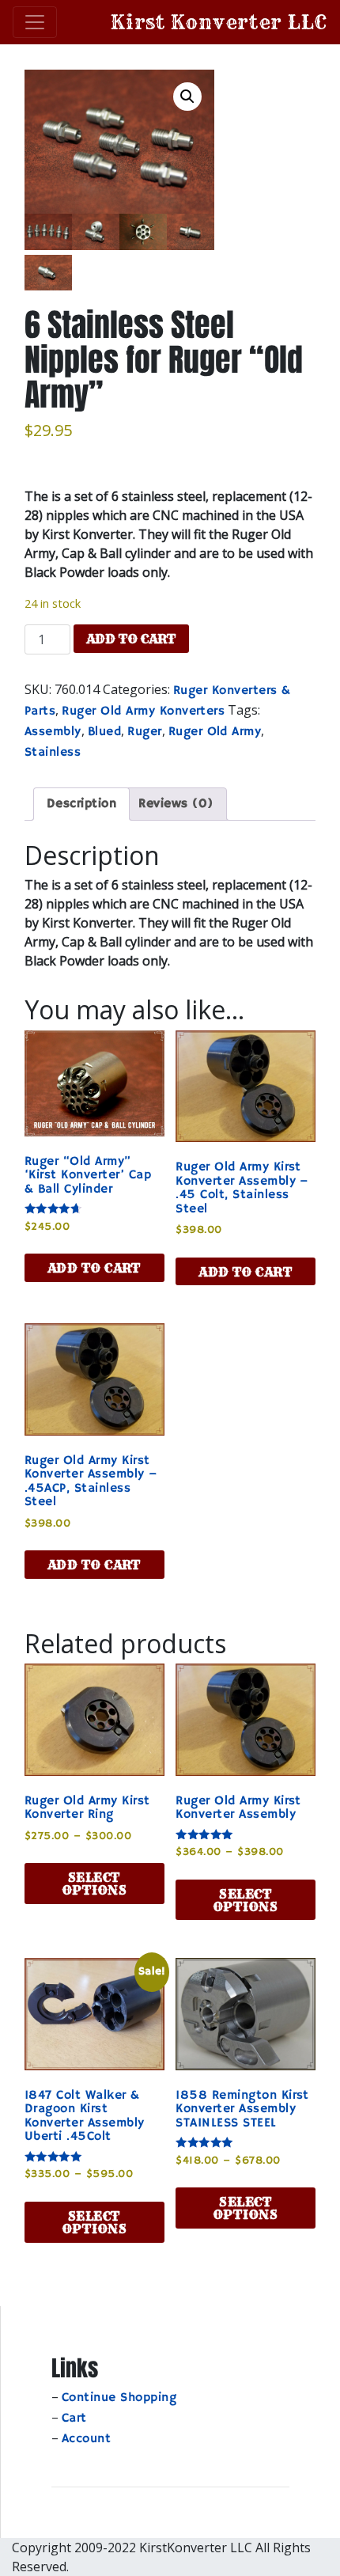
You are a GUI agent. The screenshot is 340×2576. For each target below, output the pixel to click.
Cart (74, 2419)
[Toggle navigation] (35, 22)
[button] (187, 97)
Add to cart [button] (94, 1268)
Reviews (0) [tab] (176, 804)
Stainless (53, 753)
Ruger (144, 732)
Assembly (53, 732)
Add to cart (131, 639)
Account (86, 2439)
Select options (94, 1884)
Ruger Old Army (215, 732)
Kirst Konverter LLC (219, 22)
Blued (104, 732)
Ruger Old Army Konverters (143, 711)
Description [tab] (81, 804)
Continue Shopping (119, 2398)
